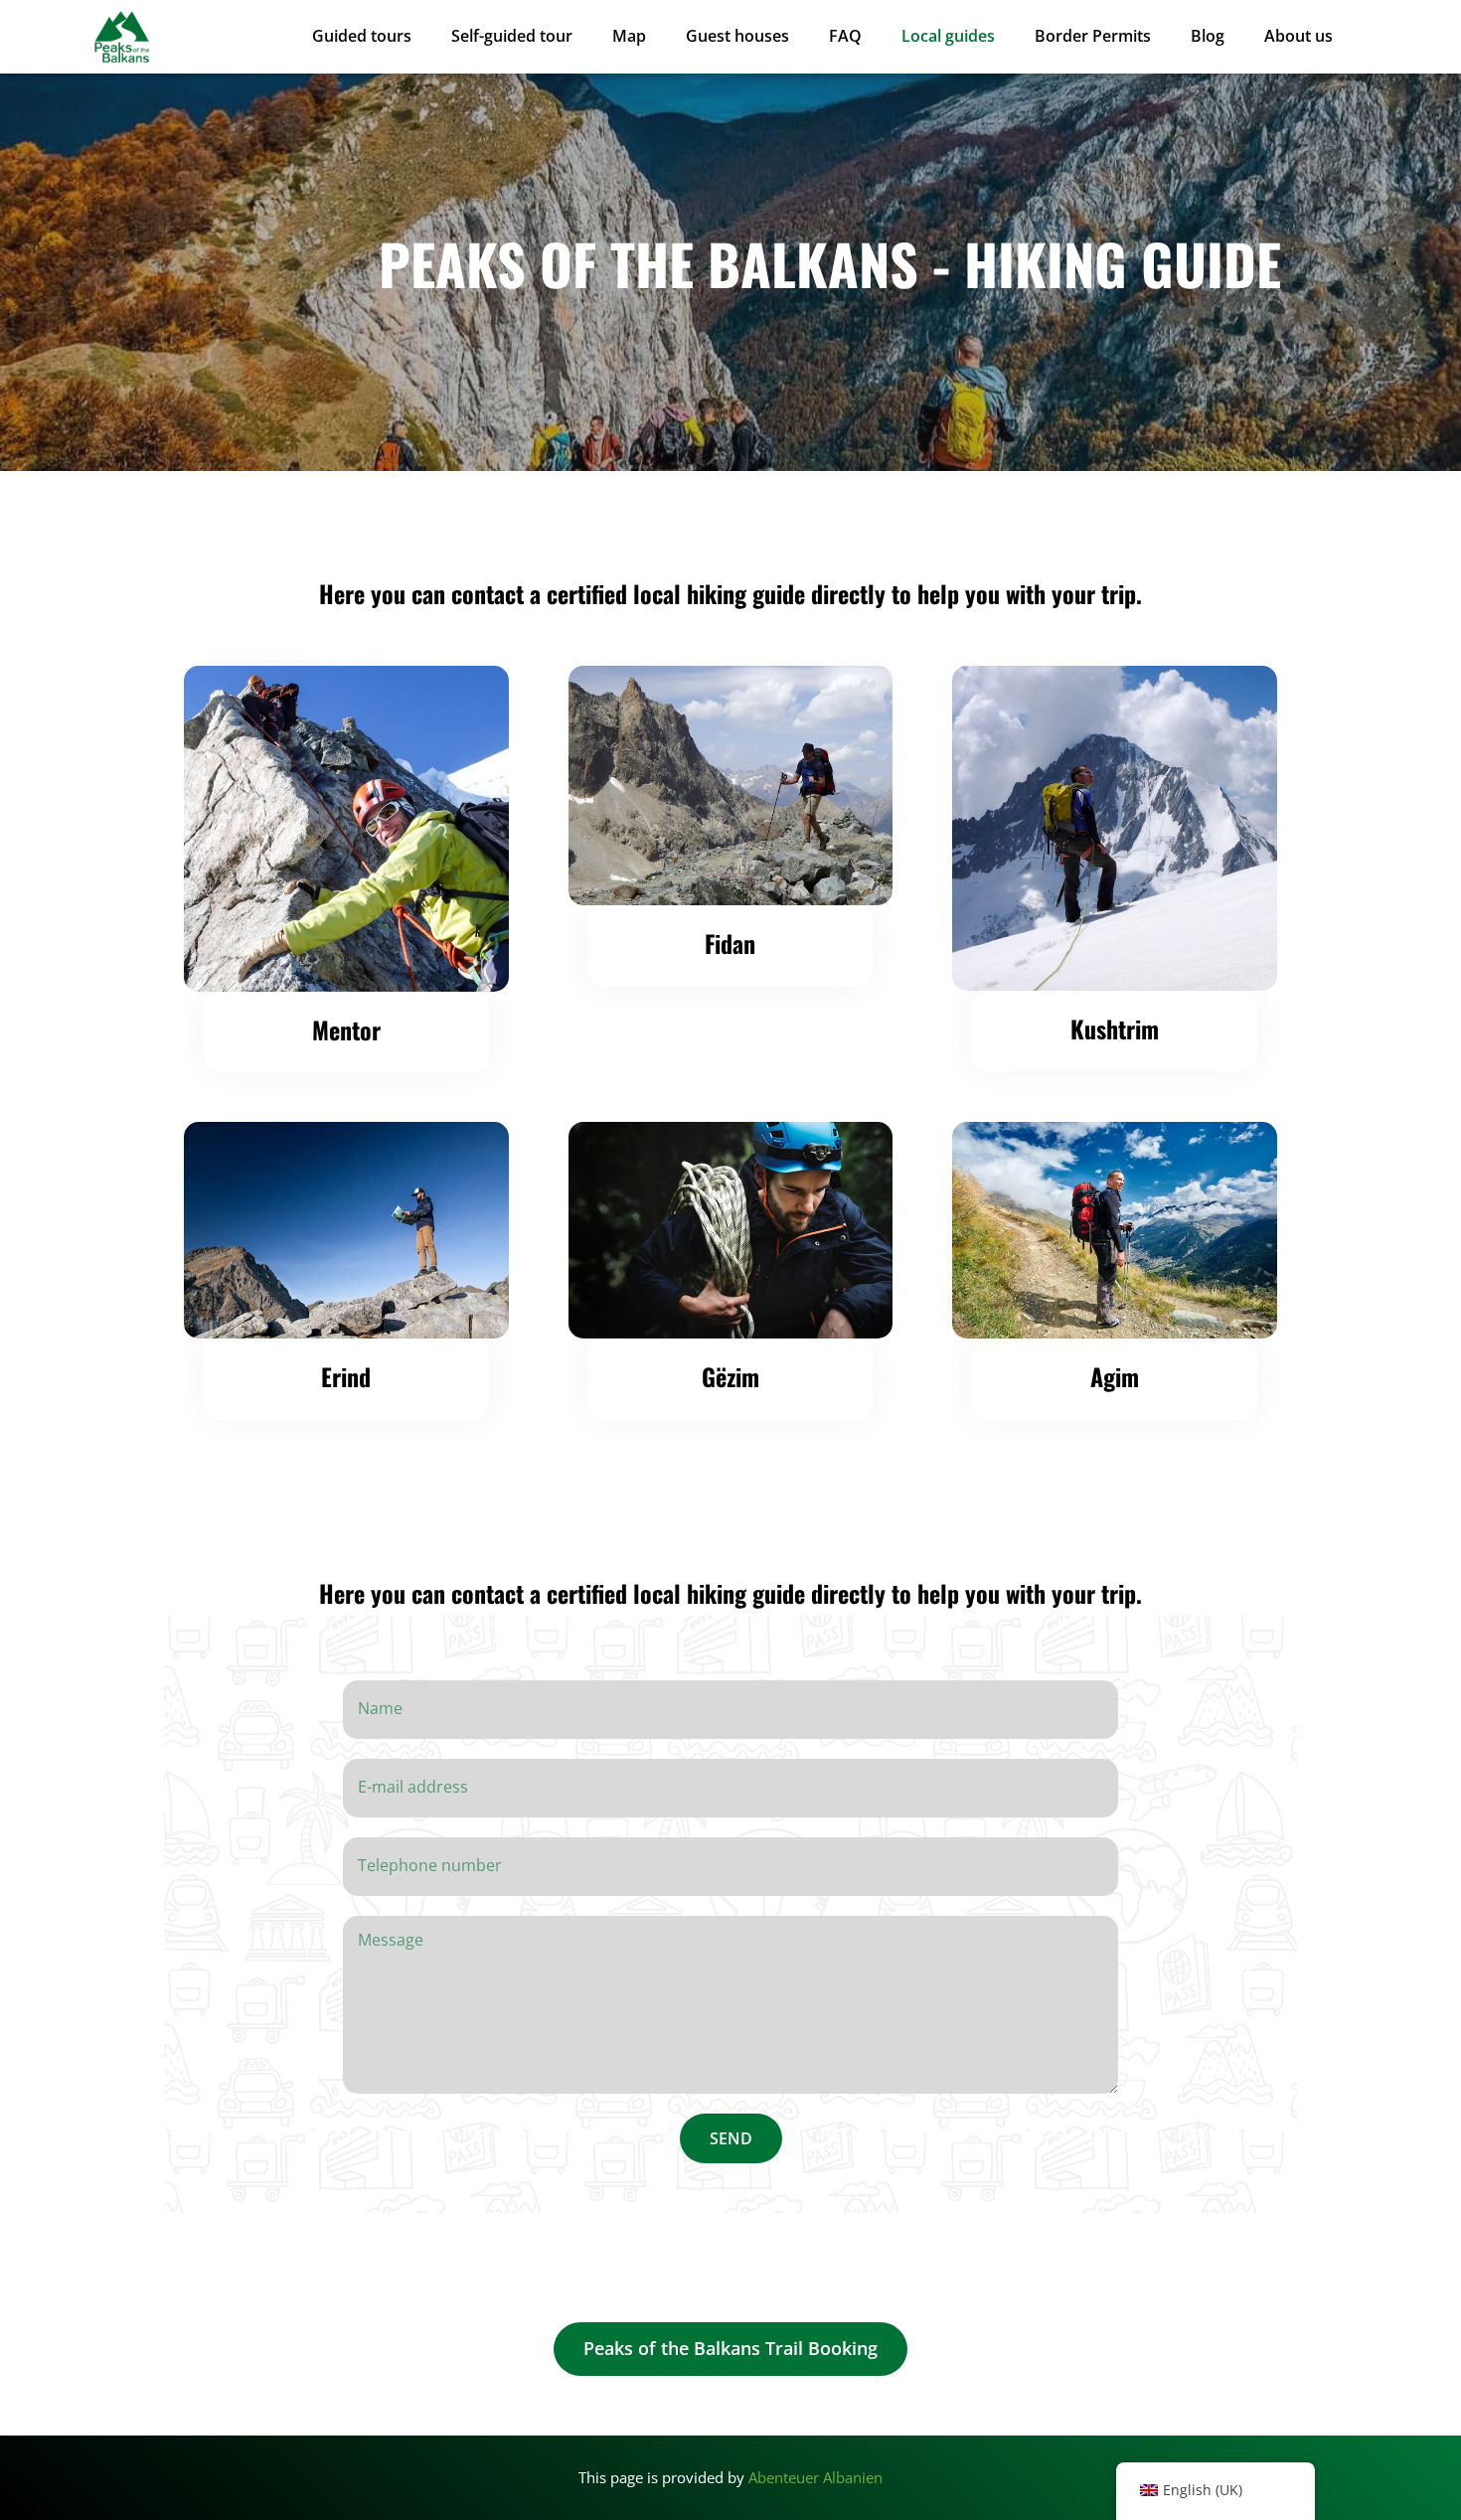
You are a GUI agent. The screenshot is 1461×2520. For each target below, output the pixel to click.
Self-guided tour (512, 36)
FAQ (845, 36)
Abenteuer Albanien (815, 2477)
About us (1299, 36)
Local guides (948, 36)
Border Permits (1093, 36)
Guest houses (737, 36)
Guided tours (362, 36)
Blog (1208, 36)
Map (629, 36)
